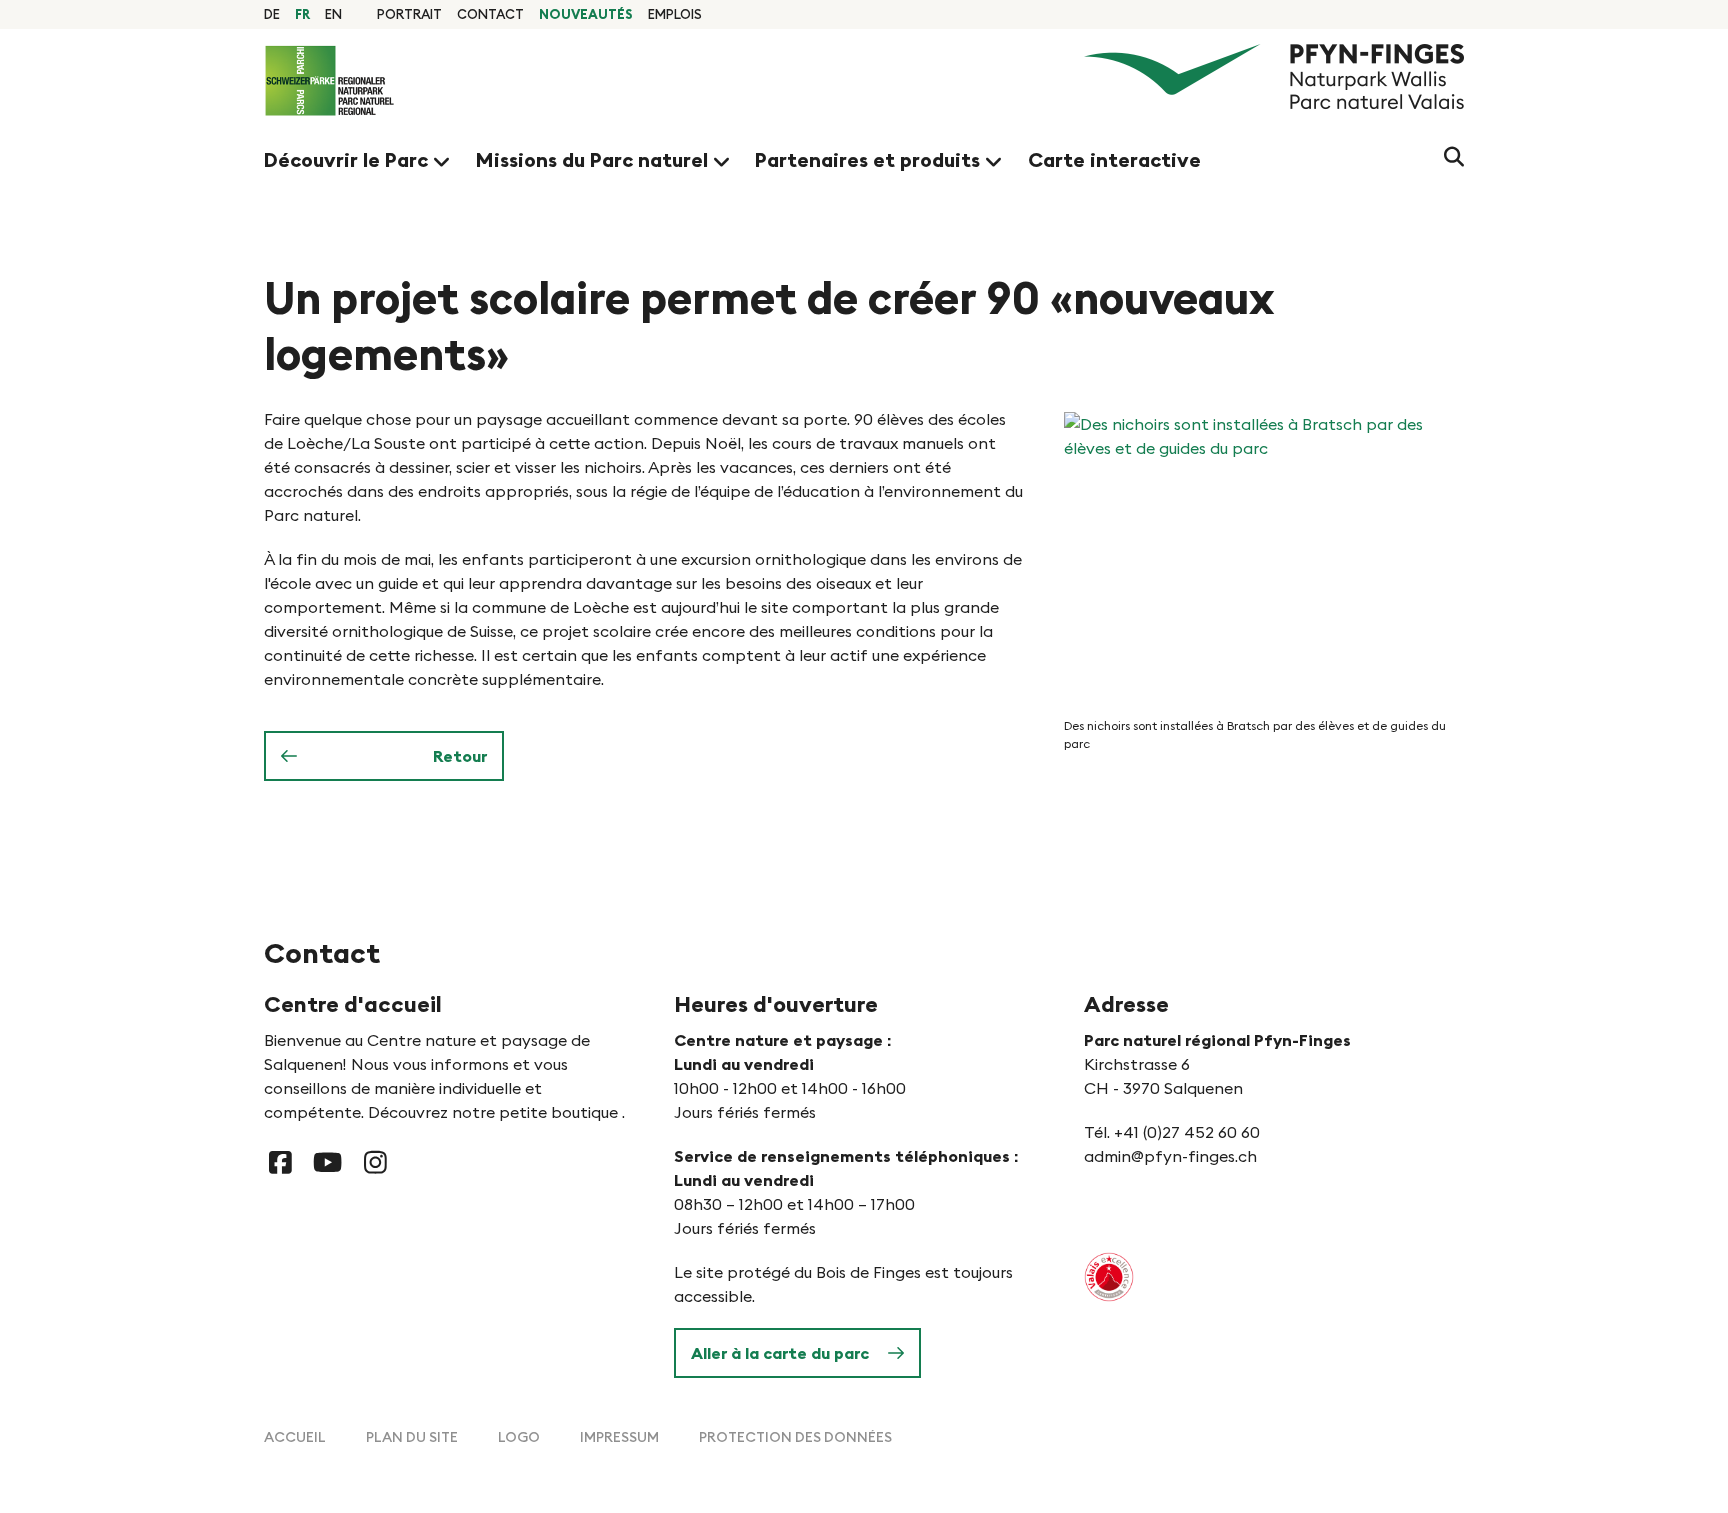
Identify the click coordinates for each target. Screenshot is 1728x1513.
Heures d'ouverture (776, 1004)
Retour (460, 756)
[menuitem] (409, 14)
